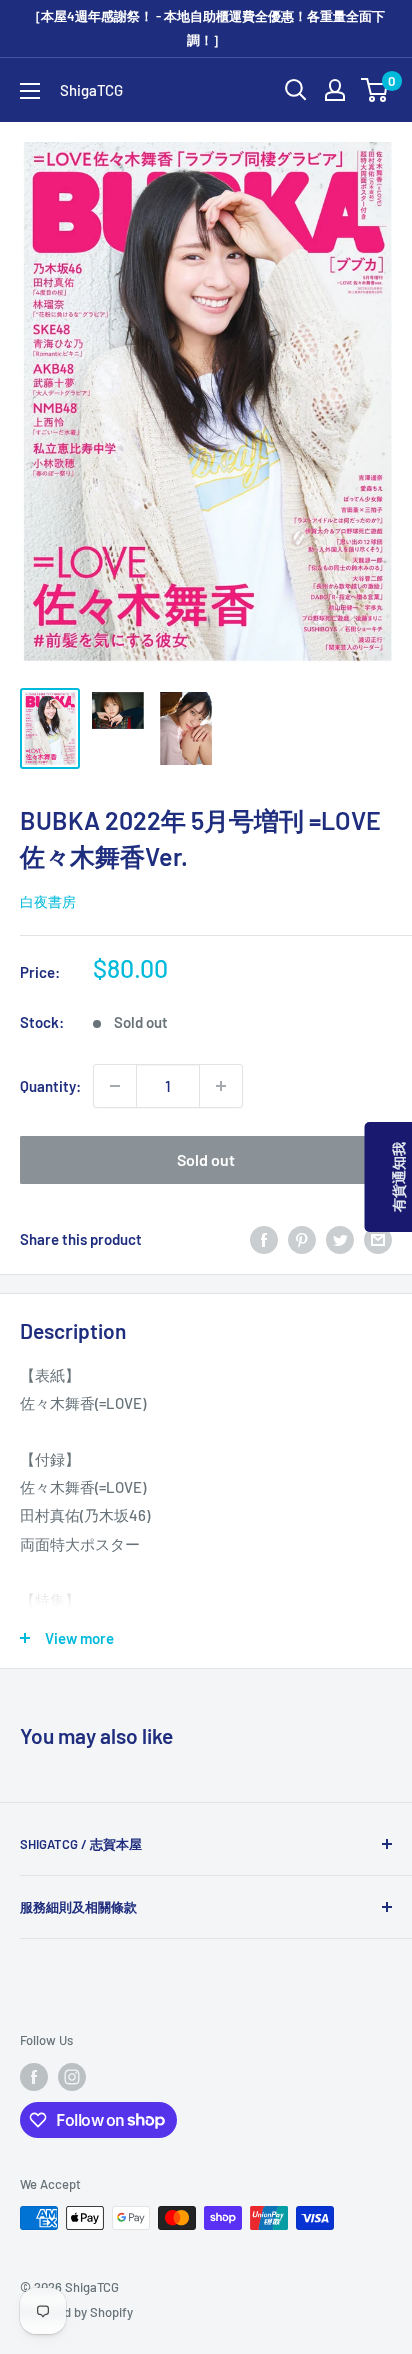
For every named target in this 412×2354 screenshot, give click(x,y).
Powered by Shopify (76, 2312)
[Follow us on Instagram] (72, 2077)
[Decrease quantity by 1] (115, 1086)
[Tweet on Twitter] (340, 1239)
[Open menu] (30, 91)
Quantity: (50, 1086)
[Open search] (296, 90)
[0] (375, 90)
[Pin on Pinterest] (302, 1239)
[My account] (335, 90)
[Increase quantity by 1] (221, 1086)
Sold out (206, 1159)
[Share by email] (378, 1239)
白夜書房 (48, 901)
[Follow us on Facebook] (34, 2077)
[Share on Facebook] (264, 1239)
